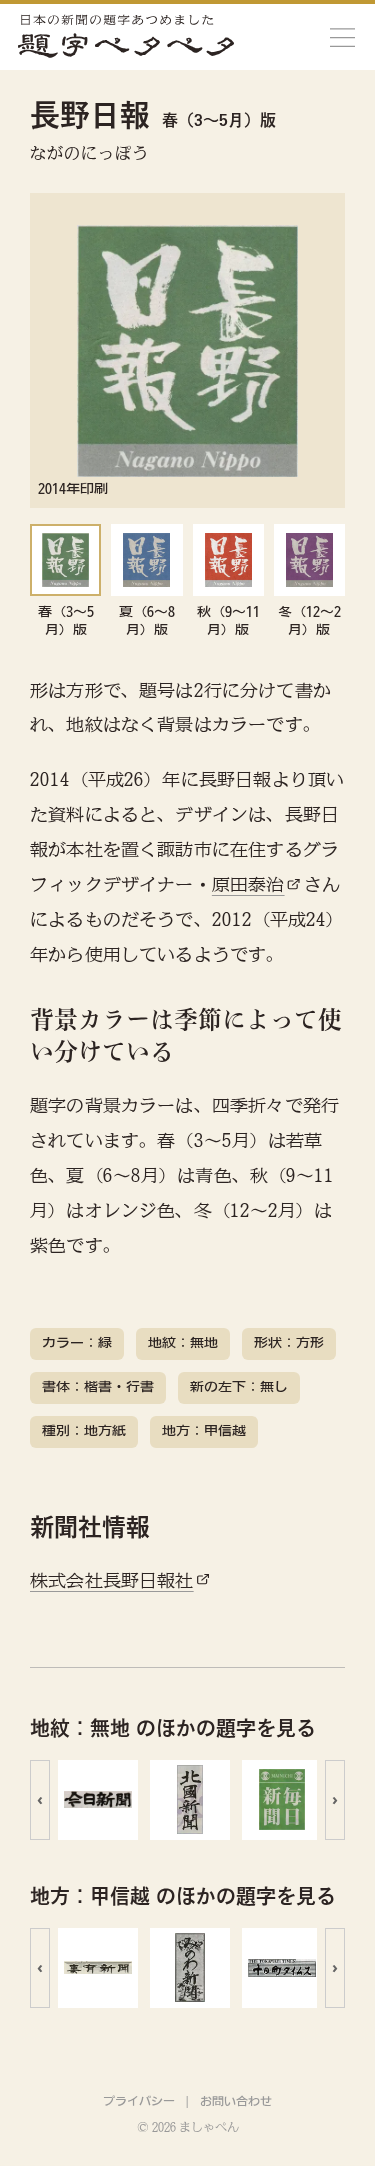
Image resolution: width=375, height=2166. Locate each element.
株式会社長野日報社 (112, 1580)
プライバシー (139, 2101)
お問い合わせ (236, 2101)
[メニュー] (342, 37)
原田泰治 (248, 884)
